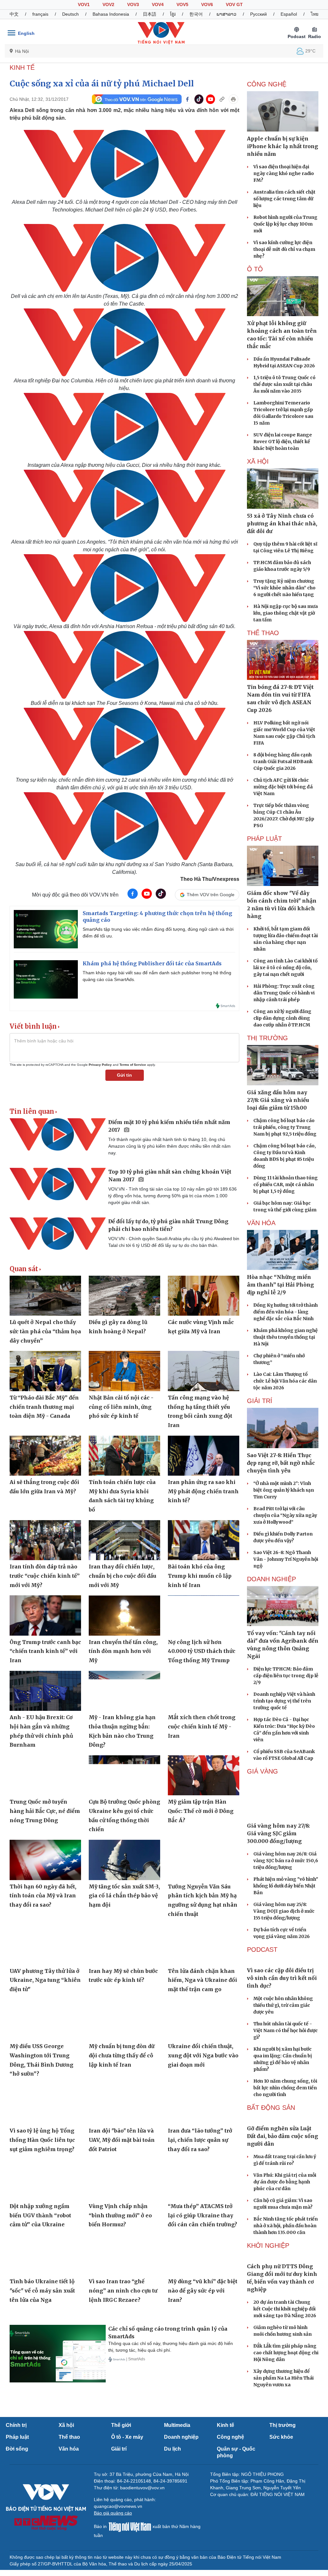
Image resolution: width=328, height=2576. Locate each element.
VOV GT (234, 4)
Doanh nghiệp (271, 1579)
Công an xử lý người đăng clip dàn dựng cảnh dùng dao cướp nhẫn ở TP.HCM (282, 1018)
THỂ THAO (263, 633)
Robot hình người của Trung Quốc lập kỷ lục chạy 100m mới (285, 224)
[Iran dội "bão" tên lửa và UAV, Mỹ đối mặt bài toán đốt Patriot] (124, 2104)
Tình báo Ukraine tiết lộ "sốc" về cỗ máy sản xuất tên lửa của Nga (42, 2290)
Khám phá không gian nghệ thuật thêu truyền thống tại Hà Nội (286, 1337)
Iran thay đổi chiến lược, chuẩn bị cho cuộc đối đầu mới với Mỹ (123, 1576)
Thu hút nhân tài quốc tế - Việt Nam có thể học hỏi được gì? (286, 2030)
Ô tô (255, 269)
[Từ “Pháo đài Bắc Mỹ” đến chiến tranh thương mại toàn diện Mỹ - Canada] (45, 1371)
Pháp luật (17, 2437)
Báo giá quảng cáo (113, 2513)
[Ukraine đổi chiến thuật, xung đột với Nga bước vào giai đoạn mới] (204, 2020)
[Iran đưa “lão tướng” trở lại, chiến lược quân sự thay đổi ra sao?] (204, 2104)
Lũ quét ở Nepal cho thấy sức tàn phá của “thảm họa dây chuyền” (45, 1331)
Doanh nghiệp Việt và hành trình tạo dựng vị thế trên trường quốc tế (284, 1701)
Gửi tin (124, 1075)
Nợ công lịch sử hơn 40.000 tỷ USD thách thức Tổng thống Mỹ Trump (202, 1651)
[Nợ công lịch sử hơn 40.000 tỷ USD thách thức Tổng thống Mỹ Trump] (204, 1615)
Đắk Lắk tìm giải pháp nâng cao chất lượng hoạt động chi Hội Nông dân (286, 2353)
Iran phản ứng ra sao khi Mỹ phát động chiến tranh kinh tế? (203, 1491)
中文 (14, 14)
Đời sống (17, 2449)
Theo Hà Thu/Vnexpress (210, 879)
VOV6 (207, 4)
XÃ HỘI (258, 461)
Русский (258, 14)
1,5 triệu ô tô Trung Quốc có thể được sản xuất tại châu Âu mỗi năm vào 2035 (284, 384)
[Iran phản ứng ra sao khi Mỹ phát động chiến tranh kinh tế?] (204, 1456)
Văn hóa (69, 2449)
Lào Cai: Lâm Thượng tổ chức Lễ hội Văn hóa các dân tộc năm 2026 (285, 1381)
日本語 (150, 14)
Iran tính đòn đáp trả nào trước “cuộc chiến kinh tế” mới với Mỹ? (45, 1576)
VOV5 (182, 4)
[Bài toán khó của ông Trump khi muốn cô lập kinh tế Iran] (204, 1540)
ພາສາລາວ (226, 14)
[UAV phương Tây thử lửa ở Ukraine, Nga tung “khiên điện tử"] (45, 1944)
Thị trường (283, 2425)
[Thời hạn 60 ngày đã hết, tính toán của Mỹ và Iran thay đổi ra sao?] (45, 1860)
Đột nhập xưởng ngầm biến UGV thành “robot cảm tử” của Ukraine (40, 2215)
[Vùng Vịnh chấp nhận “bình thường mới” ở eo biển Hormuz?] (124, 2179)
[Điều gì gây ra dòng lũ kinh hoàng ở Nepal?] (124, 1296)
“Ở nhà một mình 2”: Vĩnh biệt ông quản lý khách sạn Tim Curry (284, 1490)
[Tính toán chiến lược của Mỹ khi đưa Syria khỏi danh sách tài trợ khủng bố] (124, 1456)
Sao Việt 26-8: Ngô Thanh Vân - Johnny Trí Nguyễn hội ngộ (286, 1559)
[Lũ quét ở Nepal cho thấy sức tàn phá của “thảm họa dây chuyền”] (45, 1296)
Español (289, 14)
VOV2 (108, 4)
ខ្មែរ (173, 14)
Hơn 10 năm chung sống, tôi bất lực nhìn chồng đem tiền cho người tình (285, 2088)
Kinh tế (225, 2425)
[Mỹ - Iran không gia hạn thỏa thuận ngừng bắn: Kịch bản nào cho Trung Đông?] (124, 1691)
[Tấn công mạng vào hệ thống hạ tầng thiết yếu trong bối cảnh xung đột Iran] (204, 1371)
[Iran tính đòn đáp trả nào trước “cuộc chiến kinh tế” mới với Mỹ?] (45, 1540)
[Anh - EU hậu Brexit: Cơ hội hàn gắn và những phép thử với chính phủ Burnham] (45, 1691)
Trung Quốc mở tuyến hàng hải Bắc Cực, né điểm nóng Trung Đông (45, 1811)
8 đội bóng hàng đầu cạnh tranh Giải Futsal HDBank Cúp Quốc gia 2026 (283, 762)
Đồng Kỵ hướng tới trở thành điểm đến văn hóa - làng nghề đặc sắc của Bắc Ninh (286, 1312)
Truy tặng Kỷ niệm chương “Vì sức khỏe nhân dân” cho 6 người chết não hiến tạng (284, 588)
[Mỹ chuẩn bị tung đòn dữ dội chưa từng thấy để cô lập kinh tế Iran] (124, 2020)
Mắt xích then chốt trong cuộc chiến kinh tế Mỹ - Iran (202, 1726)
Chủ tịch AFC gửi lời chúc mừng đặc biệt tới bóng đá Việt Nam (283, 787)
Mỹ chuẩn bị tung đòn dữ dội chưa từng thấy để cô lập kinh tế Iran (122, 2055)
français (40, 14)
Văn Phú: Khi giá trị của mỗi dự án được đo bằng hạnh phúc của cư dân (285, 2182)
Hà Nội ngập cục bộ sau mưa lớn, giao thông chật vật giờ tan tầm (286, 613)
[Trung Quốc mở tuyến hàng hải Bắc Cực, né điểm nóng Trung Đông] (45, 1775)
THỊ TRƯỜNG (267, 1038)
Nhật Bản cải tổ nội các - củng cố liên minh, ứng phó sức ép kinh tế (121, 1407)
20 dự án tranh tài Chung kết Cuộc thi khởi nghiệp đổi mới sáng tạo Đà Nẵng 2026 (285, 2309)
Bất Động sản (271, 2108)
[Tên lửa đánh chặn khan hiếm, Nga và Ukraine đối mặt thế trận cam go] (204, 1944)
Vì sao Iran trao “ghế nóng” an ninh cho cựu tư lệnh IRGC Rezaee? (123, 2290)
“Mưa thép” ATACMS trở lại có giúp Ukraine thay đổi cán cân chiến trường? (202, 2215)
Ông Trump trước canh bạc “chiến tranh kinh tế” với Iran (45, 1651)
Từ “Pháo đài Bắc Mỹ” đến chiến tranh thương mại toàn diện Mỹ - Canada (44, 1407)
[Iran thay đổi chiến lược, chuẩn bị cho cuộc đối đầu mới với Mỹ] (124, 1540)
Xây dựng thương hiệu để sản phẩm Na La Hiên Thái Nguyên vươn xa (283, 2378)
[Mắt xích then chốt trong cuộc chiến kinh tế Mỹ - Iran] (204, 1691)
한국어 (196, 14)
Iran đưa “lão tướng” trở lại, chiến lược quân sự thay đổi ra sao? (200, 2140)
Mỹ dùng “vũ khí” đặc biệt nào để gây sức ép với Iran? (203, 2290)
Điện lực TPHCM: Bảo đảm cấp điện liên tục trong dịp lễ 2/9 (286, 1676)
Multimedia (177, 2425)
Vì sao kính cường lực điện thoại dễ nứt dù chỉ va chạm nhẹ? (284, 249)
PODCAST (262, 1950)
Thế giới (121, 2425)
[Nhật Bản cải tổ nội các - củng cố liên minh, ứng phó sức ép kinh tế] (124, 1371)
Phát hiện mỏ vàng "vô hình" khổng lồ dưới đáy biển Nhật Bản (286, 1886)
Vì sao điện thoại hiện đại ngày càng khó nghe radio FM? (284, 173)
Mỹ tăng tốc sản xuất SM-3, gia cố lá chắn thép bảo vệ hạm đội (124, 1896)
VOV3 (133, 4)
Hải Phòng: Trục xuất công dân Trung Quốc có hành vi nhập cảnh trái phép (284, 993)
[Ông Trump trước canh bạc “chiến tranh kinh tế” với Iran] (45, 1615)
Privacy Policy (100, 1065)
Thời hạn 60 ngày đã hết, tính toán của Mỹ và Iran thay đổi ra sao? (43, 1896)
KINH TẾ (22, 68)
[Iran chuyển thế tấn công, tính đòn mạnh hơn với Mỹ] (124, 1615)
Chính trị (16, 2425)
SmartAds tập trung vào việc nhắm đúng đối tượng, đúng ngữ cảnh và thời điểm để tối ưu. (158, 933)
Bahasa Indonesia (111, 14)
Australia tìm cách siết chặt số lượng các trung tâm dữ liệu (284, 199)
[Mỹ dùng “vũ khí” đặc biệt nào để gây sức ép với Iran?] (204, 2255)
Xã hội (66, 2425)
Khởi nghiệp (268, 2245)
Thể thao (69, 2437)
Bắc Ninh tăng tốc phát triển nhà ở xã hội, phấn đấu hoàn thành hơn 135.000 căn (286, 2226)
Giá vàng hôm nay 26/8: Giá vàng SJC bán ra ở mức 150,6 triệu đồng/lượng (286, 1861)
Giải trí (119, 2449)
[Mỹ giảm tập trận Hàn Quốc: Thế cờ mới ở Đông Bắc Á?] (204, 1775)
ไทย (315, 14)
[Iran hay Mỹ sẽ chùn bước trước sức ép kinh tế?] (124, 1944)
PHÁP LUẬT (264, 839)
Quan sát (24, 1269)
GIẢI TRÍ (260, 1401)
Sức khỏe (281, 2437)
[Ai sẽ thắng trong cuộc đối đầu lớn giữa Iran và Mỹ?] (45, 1456)
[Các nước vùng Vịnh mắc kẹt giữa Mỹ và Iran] (204, 1296)
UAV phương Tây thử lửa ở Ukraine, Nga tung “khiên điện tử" (45, 1980)
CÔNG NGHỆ (267, 84)
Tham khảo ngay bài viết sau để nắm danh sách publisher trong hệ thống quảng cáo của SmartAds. (157, 976)
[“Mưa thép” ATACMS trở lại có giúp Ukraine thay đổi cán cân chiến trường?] (204, 2179)
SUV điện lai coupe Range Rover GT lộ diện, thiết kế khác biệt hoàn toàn (283, 442)
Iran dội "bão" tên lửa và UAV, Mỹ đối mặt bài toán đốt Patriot (122, 2140)
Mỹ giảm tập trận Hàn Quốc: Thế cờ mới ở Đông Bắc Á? (201, 1811)
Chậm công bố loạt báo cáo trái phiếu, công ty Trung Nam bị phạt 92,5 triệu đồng (285, 1127)
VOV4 (158, 4)
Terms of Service (133, 1065)
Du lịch (172, 2449)
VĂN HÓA (261, 1223)
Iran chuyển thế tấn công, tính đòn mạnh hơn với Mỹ (123, 1651)
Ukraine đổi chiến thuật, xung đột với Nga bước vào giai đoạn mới (203, 2055)
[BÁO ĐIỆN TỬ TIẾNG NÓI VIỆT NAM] (161, 33)
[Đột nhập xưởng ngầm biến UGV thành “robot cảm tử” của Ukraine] (45, 2179)
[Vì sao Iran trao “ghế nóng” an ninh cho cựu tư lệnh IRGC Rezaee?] (124, 2255)
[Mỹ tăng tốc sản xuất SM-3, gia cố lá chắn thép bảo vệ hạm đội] (124, 1860)
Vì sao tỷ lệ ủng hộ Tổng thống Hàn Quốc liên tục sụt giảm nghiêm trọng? (42, 2140)
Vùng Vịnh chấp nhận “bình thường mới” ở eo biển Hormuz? (120, 2215)
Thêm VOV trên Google (211, 895)
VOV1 (84, 4)
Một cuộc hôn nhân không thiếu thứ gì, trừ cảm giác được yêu (283, 2005)
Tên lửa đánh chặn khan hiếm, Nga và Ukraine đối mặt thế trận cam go (202, 1980)
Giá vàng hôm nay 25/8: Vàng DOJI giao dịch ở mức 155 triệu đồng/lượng (284, 1911)
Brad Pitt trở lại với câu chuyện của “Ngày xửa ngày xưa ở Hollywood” (285, 1515)
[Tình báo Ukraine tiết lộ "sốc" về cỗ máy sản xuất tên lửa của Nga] (45, 2255)
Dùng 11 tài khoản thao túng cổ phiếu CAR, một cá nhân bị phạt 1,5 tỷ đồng (286, 1184)
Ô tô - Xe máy (127, 2437)
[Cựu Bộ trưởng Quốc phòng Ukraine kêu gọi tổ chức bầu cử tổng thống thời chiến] (124, 1775)
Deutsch (70, 14)
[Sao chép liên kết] (222, 99)
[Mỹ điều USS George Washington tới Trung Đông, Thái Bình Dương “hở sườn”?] (45, 2020)
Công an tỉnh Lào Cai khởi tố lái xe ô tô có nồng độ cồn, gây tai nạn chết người (285, 968)
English (26, 33)
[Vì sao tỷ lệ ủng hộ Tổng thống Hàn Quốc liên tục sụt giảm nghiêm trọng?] (45, 2104)
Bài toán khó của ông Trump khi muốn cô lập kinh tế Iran (200, 1576)
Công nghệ (230, 2437)
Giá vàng (262, 1771)
